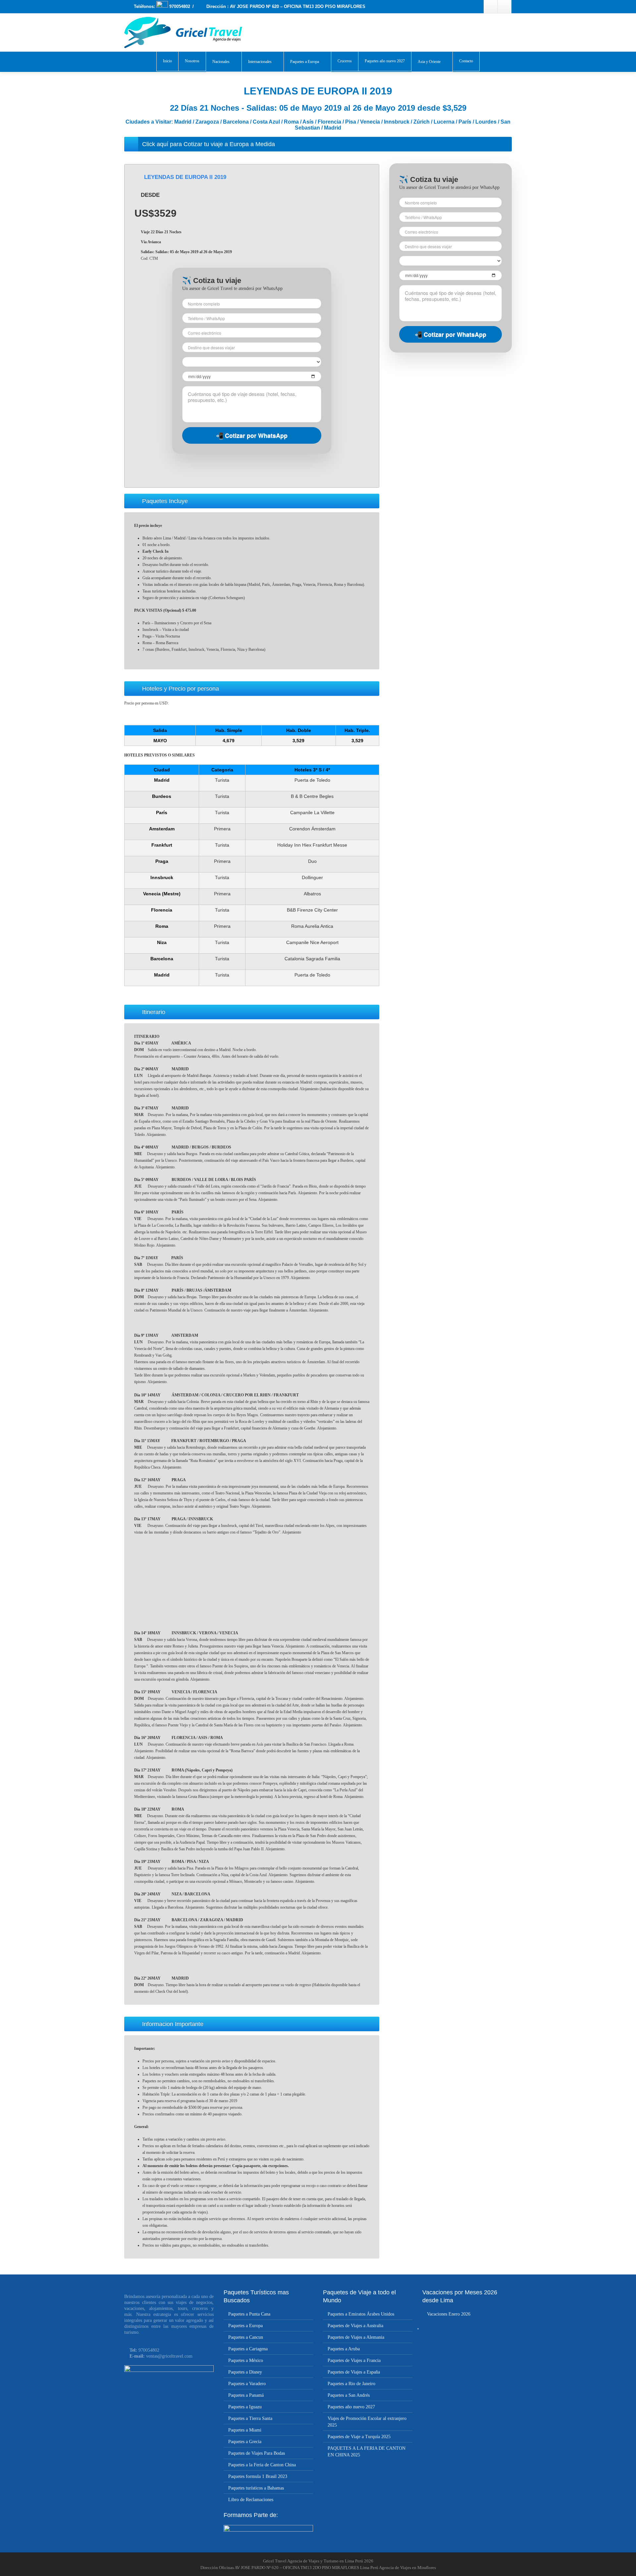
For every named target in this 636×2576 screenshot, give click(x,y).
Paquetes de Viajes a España (354, 2372)
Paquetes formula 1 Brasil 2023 (258, 2476)
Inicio (167, 61)
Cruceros (345, 61)
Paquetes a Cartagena (248, 2349)
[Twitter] (504, 7)
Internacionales (260, 62)
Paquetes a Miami (245, 2430)
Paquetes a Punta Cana (249, 2314)
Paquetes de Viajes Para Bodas (257, 2453)
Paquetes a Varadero (247, 2384)
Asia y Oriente (429, 62)
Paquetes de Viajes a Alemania (356, 2337)
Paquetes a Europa (305, 62)
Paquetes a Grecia (245, 2442)
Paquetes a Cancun (246, 2337)
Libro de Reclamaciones (251, 2500)
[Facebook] (491, 7)
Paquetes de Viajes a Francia (354, 2360)
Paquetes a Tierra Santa (250, 2418)
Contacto (466, 61)
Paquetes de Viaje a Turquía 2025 (359, 2437)
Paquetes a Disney (245, 2372)
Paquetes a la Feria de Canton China (262, 2465)
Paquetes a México (246, 2360)
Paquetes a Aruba (344, 2349)
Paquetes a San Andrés (349, 2395)
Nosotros (192, 61)
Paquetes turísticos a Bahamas (256, 2488)
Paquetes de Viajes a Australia (355, 2326)
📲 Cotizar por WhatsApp (252, 435)
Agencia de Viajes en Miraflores (407, 2568)
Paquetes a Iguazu (245, 2407)
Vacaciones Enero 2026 (449, 2314)
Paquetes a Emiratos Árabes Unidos (361, 2314)
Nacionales (221, 62)
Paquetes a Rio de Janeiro (351, 2384)
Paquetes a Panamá (246, 2395)
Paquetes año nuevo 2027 (385, 61)
